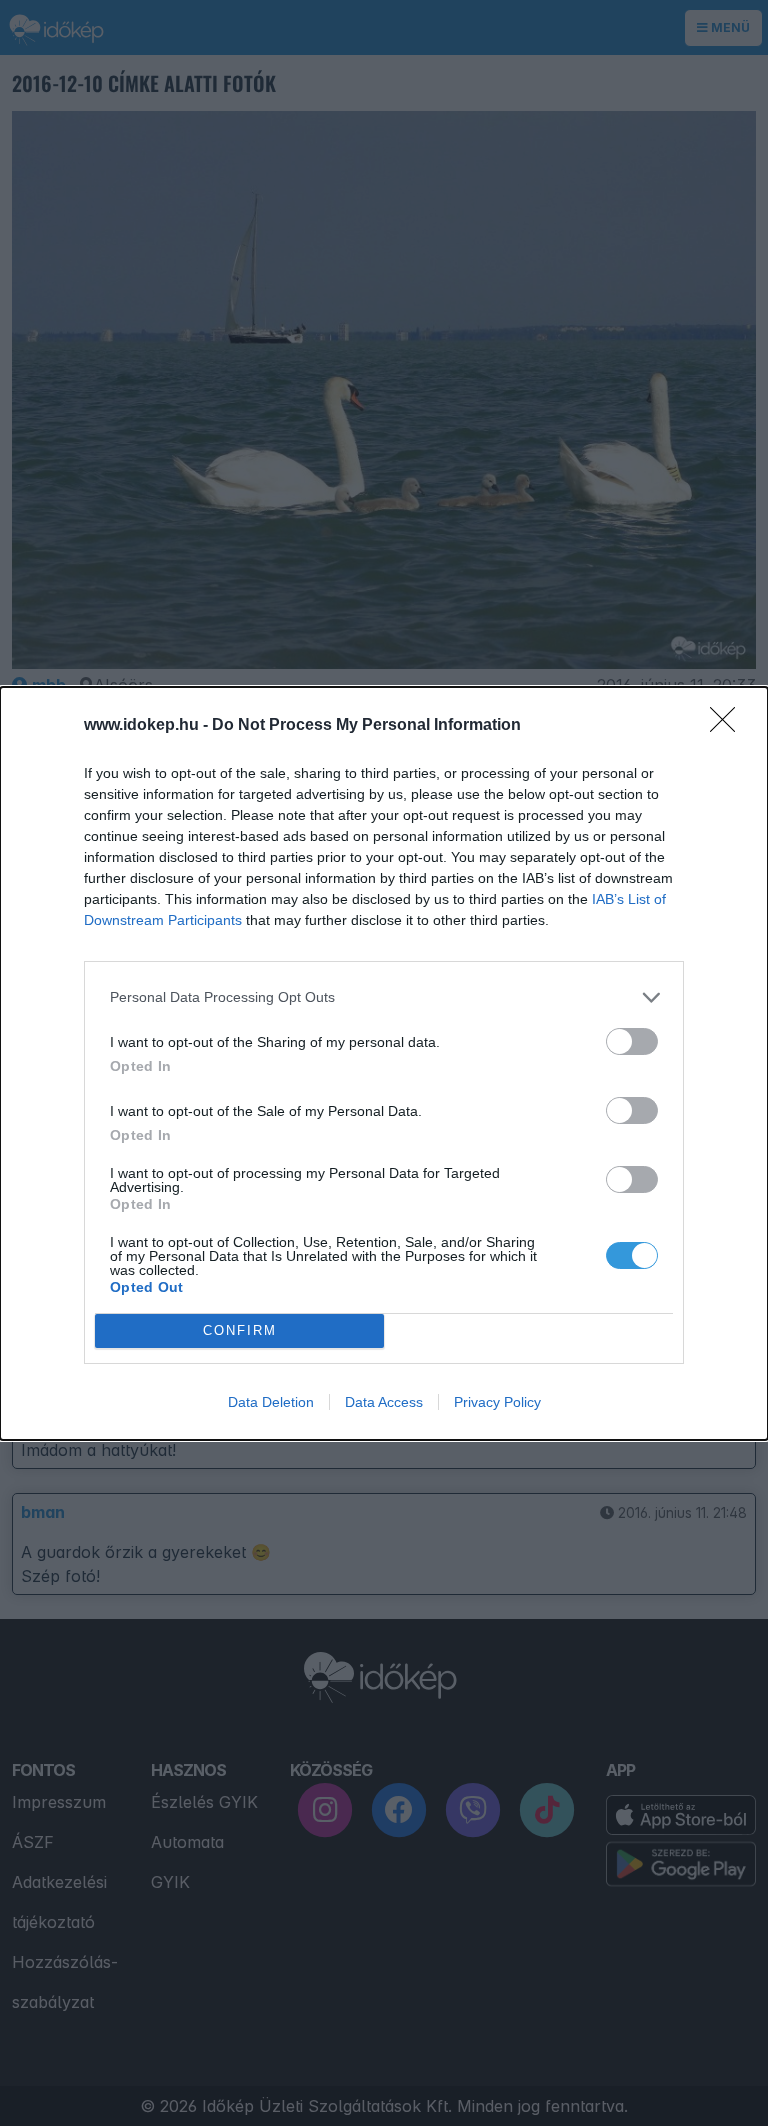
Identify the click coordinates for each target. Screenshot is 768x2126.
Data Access (384, 1402)
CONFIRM (240, 1330)
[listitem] (384, 997)
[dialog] (384, 1063)
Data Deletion (271, 1402)
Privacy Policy (497, 1402)
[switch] (632, 1041)
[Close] (729, 726)
